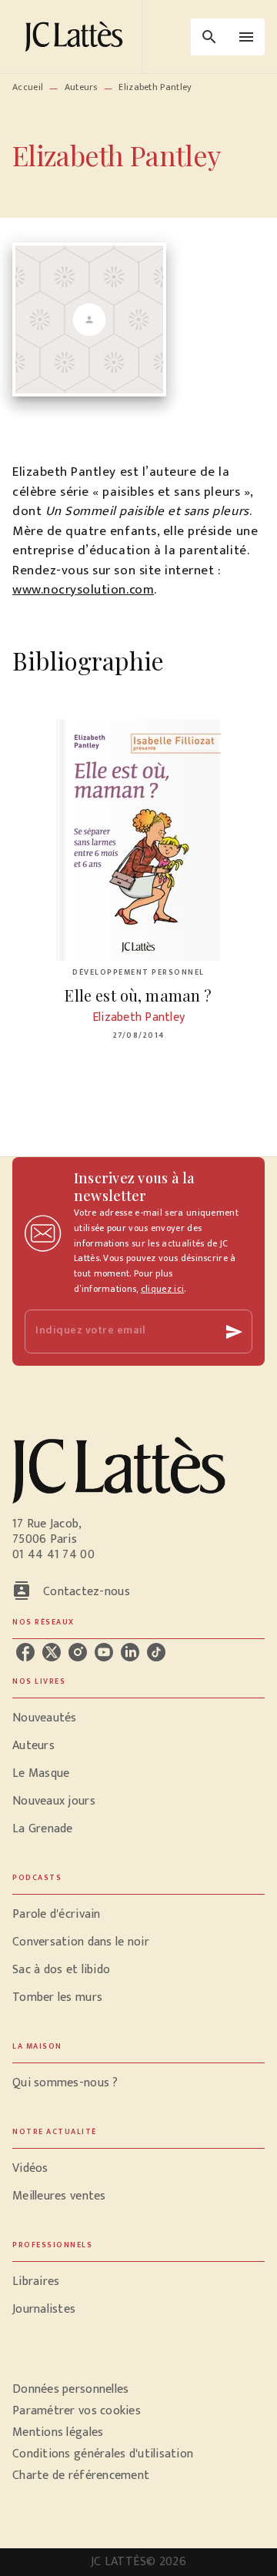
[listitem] (25, 1652)
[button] (138, 1718)
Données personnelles (70, 2389)
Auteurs (81, 87)
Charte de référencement (81, 2476)
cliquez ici (162, 1289)
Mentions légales (58, 2432)
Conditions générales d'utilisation (103, 2454)
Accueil (28, 87)
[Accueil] (77, 37)
